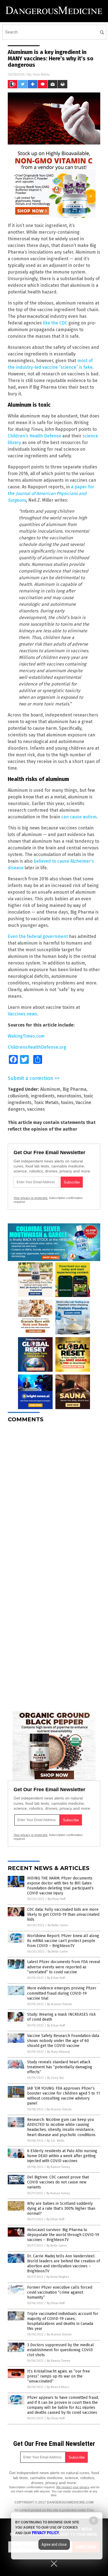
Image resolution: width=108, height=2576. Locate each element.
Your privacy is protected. (31, 1198)
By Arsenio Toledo (60, 2004)
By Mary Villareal (58, 2052)
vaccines (36, 1109)
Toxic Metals (46, 1103)
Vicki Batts (41, 74)
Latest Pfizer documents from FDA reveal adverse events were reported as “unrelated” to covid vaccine (64, 1967)
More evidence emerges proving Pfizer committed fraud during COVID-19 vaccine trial (62, 1993)
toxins (67, 1103)
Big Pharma (74, 1089)
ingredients (43, 1096)
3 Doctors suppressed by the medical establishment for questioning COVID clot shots (61, 2350)
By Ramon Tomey (58, 2167)
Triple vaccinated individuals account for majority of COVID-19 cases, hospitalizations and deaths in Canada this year (63, 2321)
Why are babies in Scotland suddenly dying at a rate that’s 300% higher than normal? (61, 2208)
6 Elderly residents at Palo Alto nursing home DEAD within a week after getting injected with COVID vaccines (62, 2156)
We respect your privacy (73, 2487)
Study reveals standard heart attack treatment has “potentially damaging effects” (60, 2067)
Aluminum (50, 1089)
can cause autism (79, 817)
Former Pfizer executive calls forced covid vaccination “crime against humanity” (60, 2292)
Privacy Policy (45, 2533)
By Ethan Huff (56, 1899)
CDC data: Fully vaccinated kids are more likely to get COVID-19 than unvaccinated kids (63, 1914)
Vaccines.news (22, 1014)
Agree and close (54, 2544)
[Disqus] (54, 1496)
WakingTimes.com (26, 1036)
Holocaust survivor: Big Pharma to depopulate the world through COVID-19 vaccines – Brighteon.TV (63, 2235)
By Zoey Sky (55, 2078)
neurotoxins (69, 1096)
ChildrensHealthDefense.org (37, 1047)
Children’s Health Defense (34, 436)
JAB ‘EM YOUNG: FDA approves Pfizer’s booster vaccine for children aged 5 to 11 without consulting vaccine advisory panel (64, 2096)
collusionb (18, 1096)
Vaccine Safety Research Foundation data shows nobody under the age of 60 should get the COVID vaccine (63, 2041)
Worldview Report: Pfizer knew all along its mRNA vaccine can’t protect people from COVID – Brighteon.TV (63, 1941)
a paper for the (51, 493)
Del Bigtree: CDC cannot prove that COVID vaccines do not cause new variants (58, 2182)
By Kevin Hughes (58, 2277)
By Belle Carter (58, 1925)
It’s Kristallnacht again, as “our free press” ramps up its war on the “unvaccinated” (59, 2376)
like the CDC (55, 323)
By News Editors (58, 2387)
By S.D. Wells (56, 2141)
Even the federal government (38, 936)
